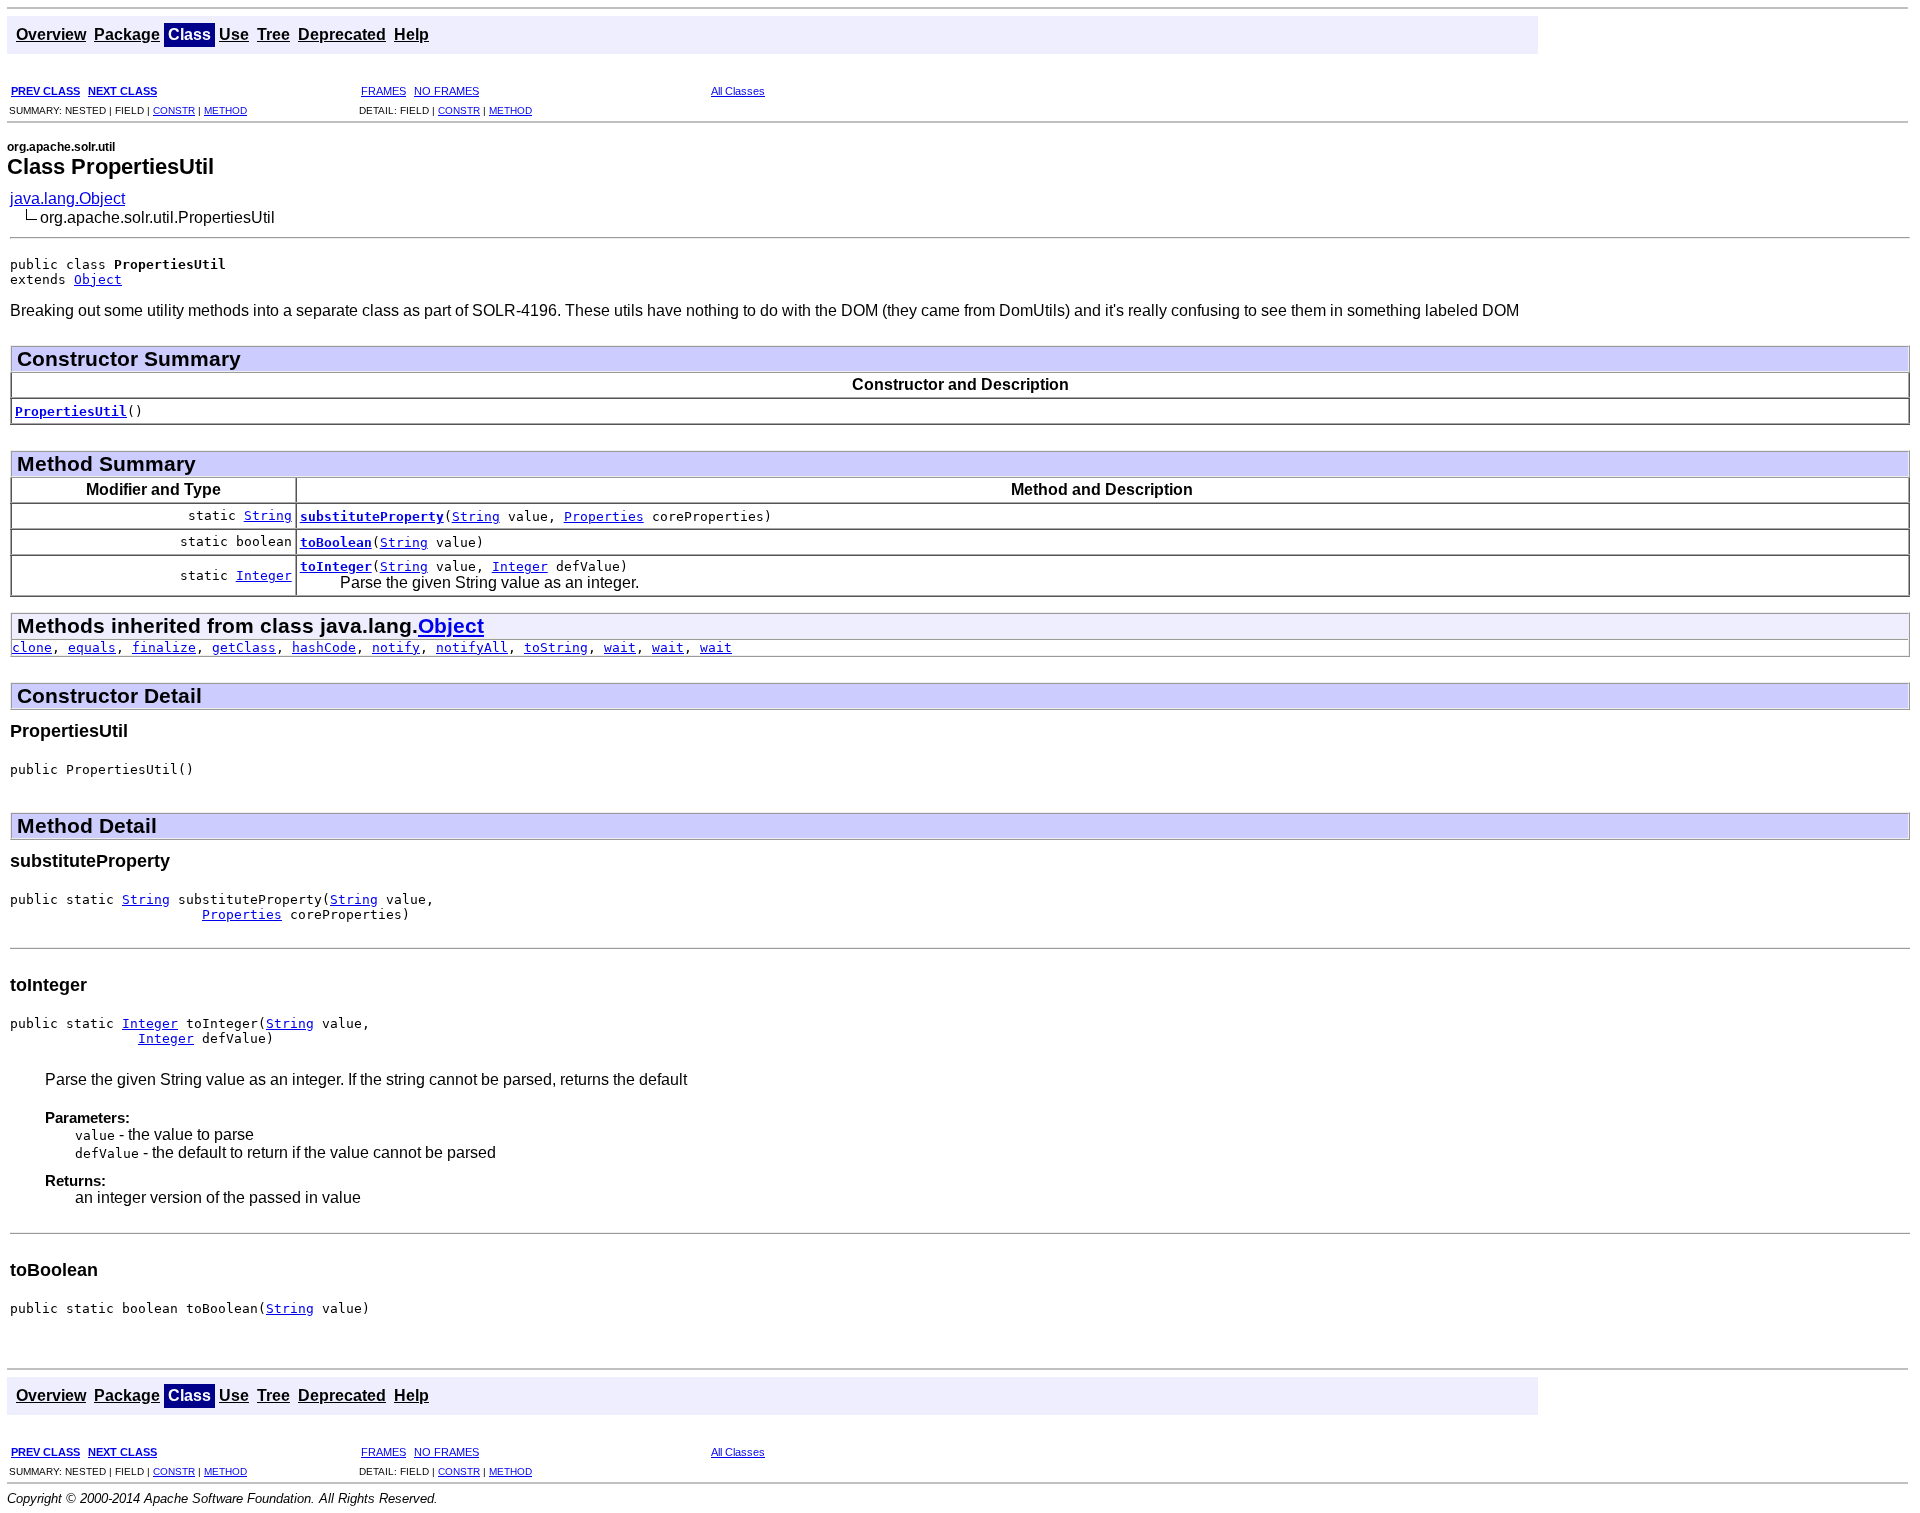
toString (556, 647)
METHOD (225, 110)
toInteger (336, 566)
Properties (604, 516)
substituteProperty (372, 516)
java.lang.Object (67, 198)
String (268, 515)
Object (98, 279)
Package (127, 34)
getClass (244, 647)
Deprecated (342, 34)
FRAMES (383, 91)
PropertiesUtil (71, 411)
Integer (264, 575)
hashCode (324, 647)
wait (620, 647)
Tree (273, 34)
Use (234, 34)
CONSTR (174, 110)
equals (92, 647)
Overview (51, 34)
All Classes (738, 91)
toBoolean (336, 542)
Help (411, 34)
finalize (164, 647)
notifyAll (472, 647)
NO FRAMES (446, 91)
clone (32, 647)
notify (396, 647)
